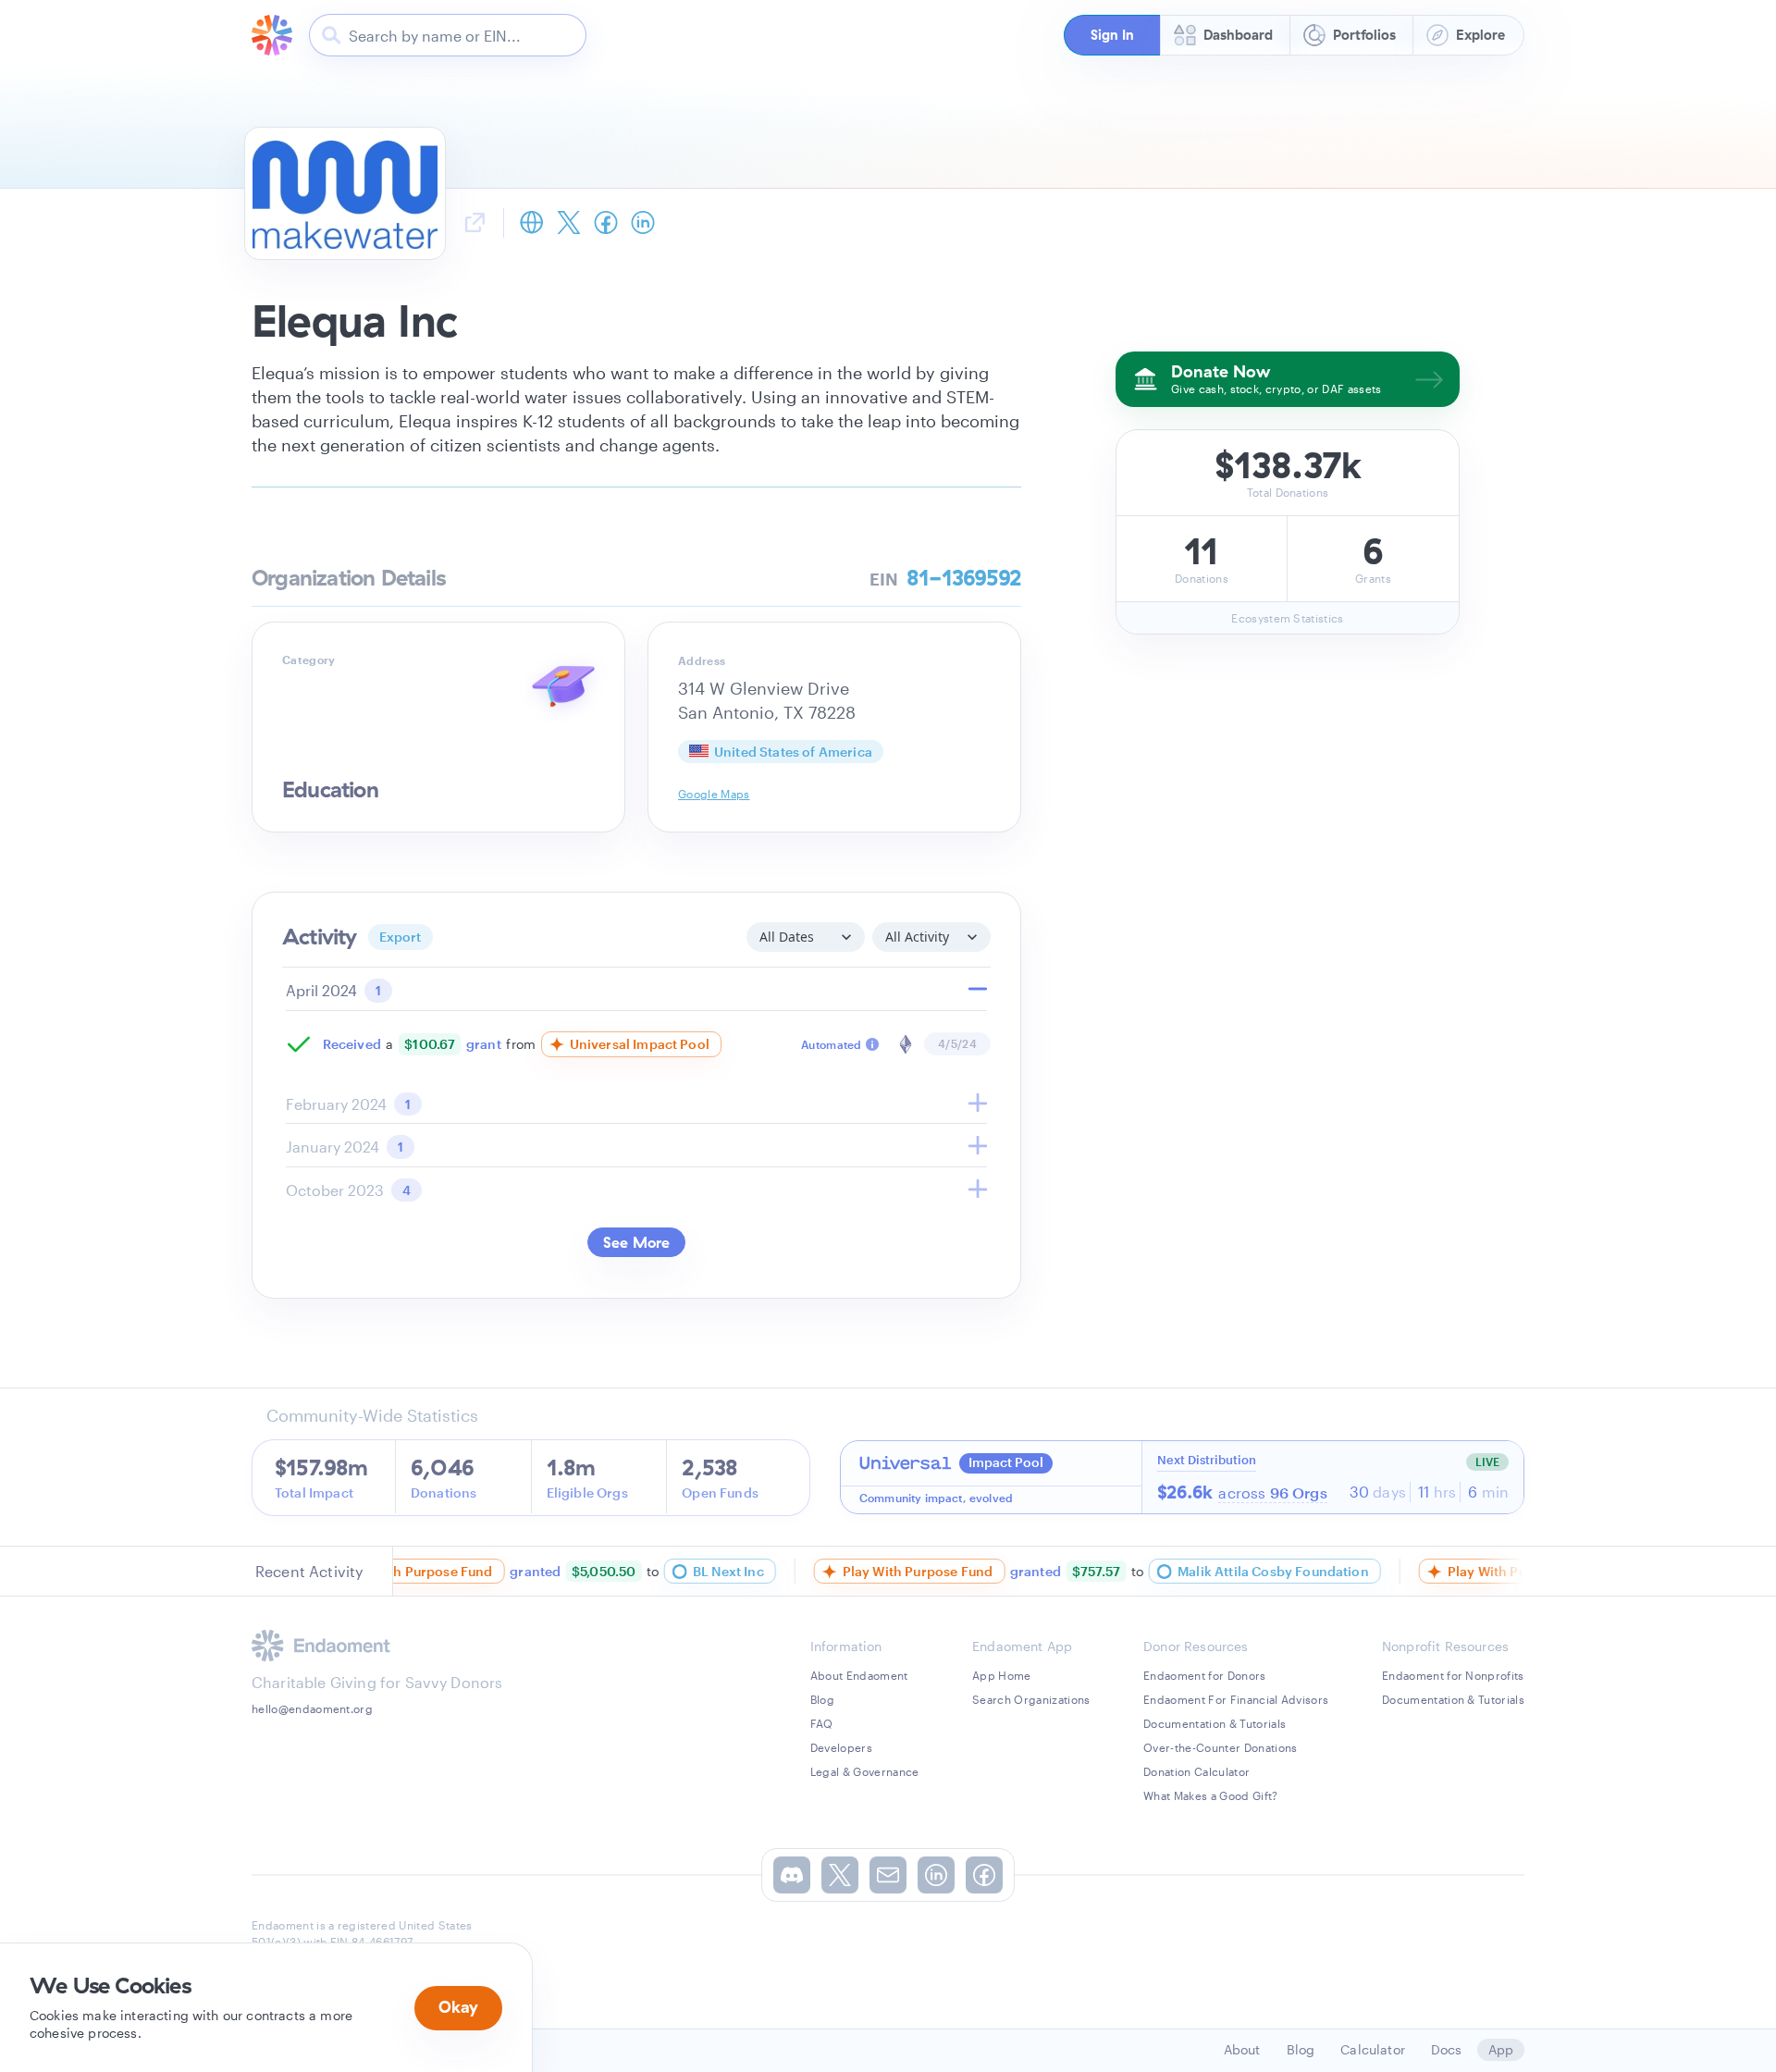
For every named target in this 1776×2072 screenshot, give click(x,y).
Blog (822, 1699)
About (1242, 2049)
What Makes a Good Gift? (1210, 1795)
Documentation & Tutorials (1215, 1723)
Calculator (1373, 2049)
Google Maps (714, 794)
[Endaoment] (272, 35)
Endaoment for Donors (1204, 1675)
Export (401, 937)
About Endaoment (859, 1675)
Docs (1447, 2049)
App (1501, 2049)
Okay (458, 2007)
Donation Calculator (1196, 1771)
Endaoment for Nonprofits (1453, 1675)
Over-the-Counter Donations (1220, 1747)
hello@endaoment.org (312, 1708)
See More (636, 1242)
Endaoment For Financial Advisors (1236, 1699)
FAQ (822, 1723)
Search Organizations (1031, 1699)
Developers (841, 1747)
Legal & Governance (865, 1771)
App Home (1002, 1675)
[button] (1112, 35)
